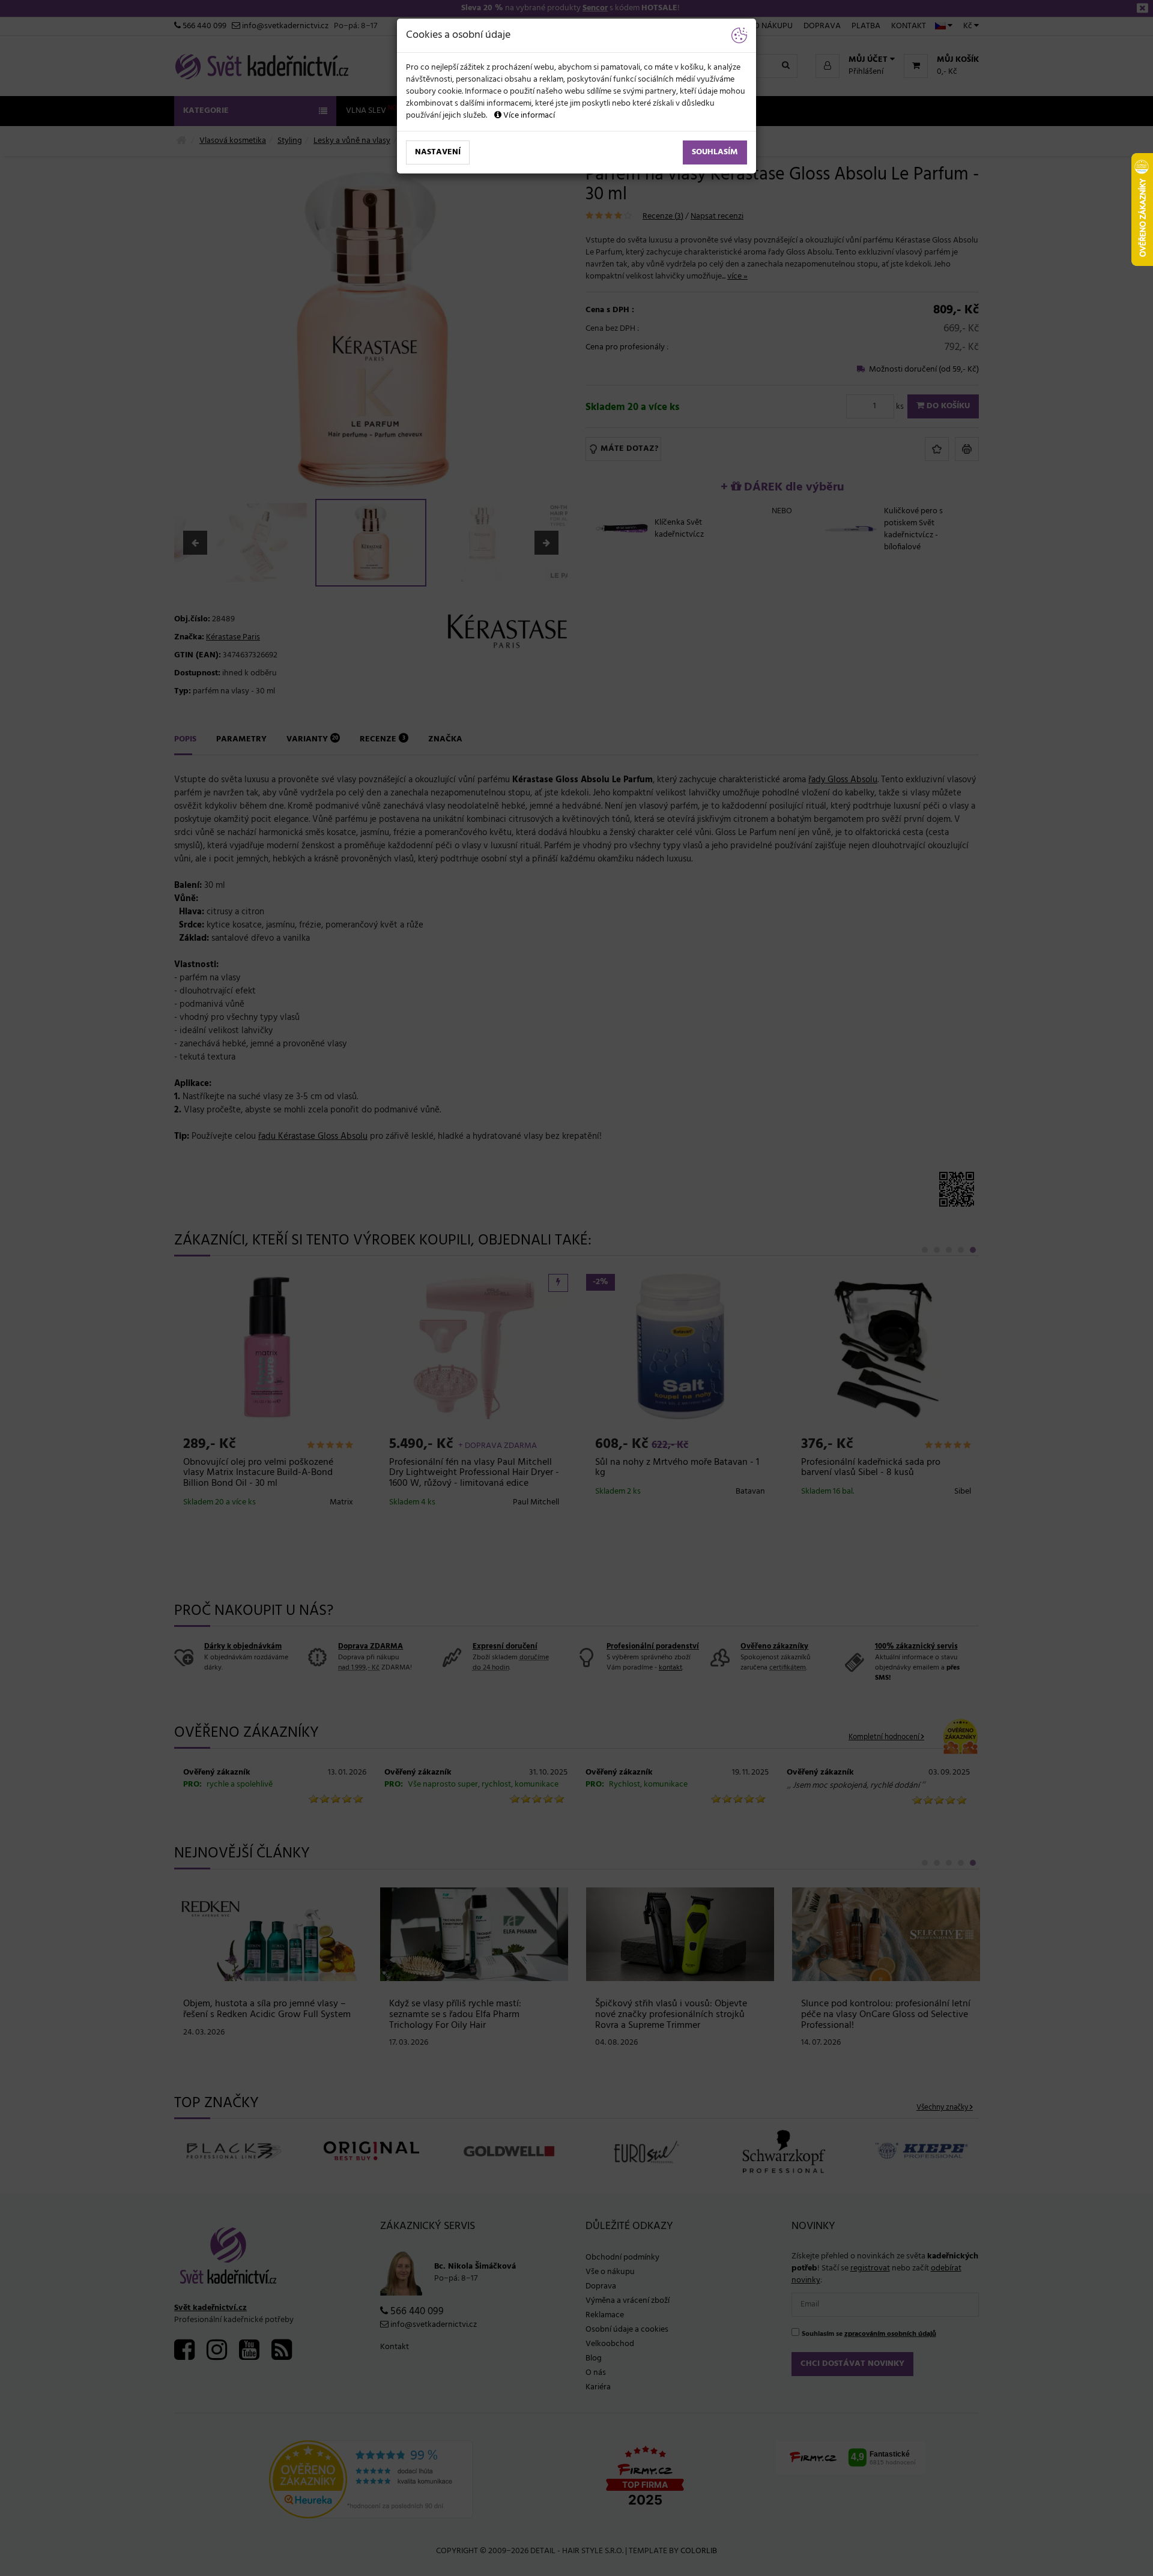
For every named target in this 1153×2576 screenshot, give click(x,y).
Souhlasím (715, 152)
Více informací (528, 116)
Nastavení (438, 152)
